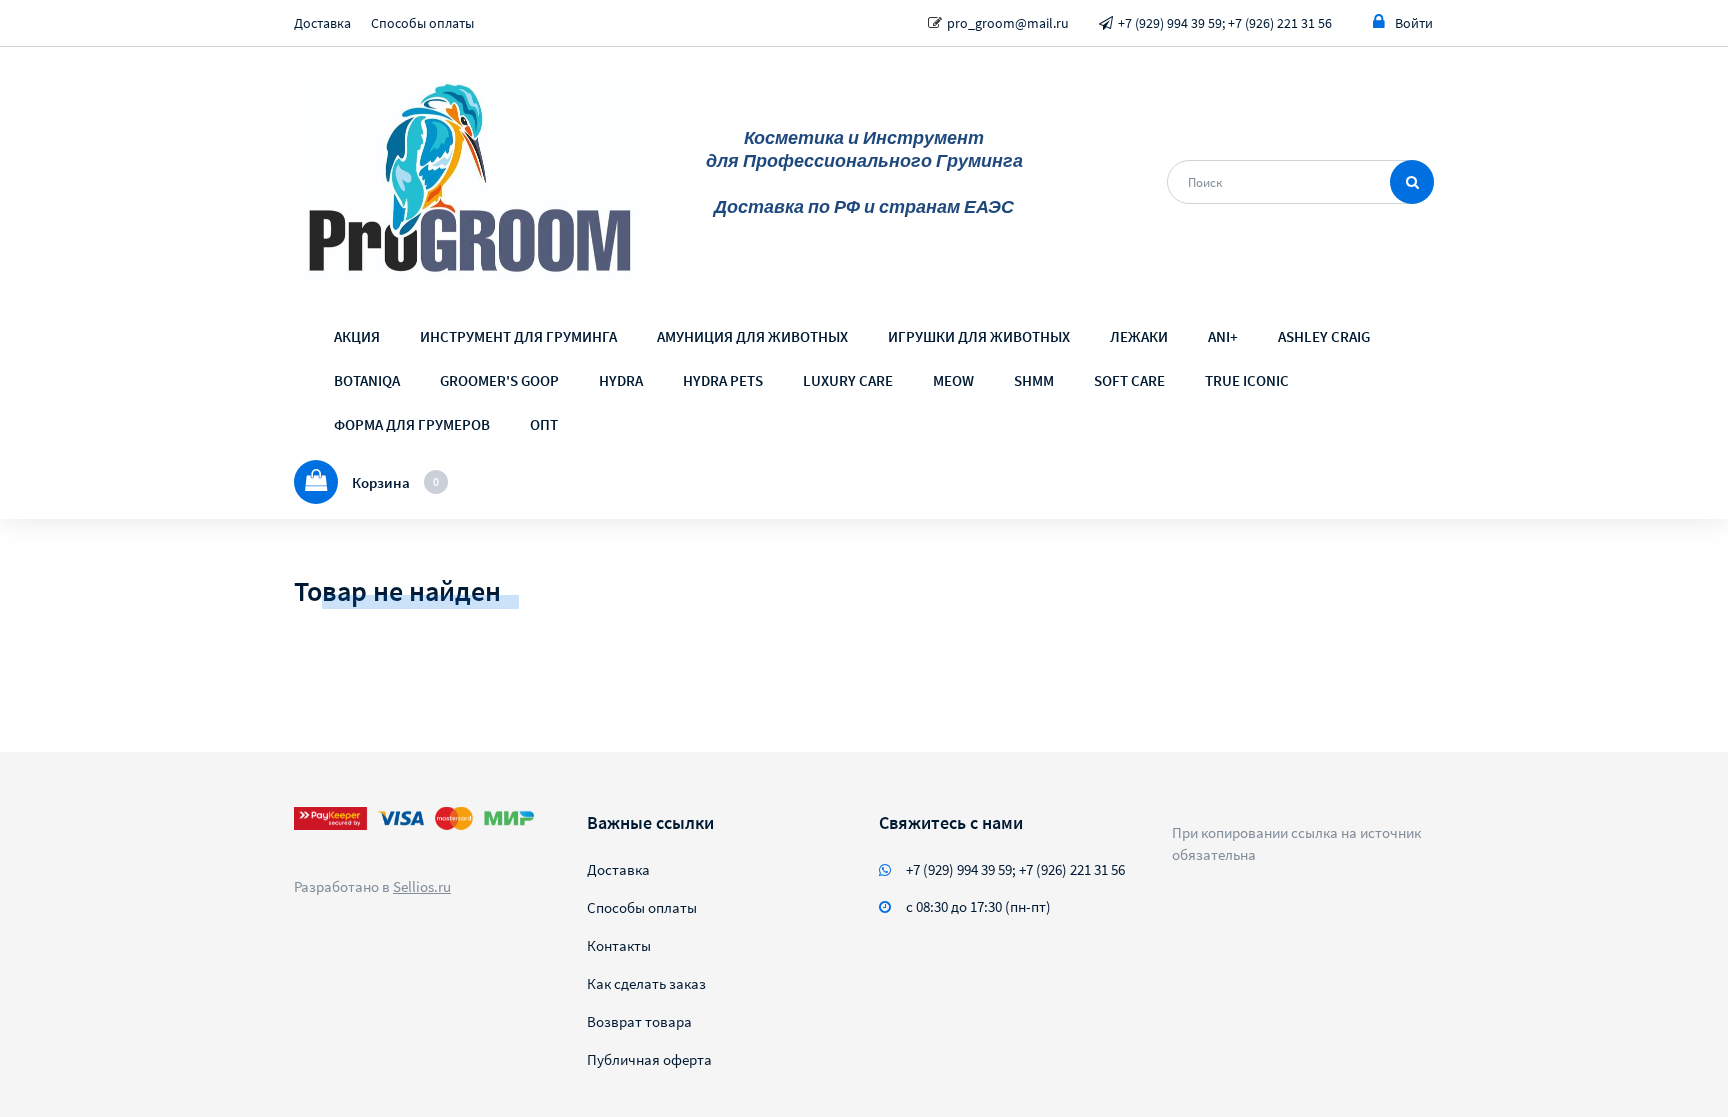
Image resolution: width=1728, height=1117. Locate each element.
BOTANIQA (367, 380)
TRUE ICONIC (1247, 380)
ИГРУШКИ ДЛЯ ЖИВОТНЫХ (979, 336)
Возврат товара (639, 1021)
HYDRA (621, 380)
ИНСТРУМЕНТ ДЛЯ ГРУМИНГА (518, 336)
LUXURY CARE (848, 380)
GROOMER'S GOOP (499, 380)
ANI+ (1223, 336)
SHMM (1034, 380)
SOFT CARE (1129, 380)
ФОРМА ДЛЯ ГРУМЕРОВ (412, 424)
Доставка (322, 23)
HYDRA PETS (723, 380)
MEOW (953, 380)
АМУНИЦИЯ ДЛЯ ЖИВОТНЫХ (752, 336)
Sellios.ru (422, 886)
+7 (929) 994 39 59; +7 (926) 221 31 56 (1225, 23)
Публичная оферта (649, 1059)
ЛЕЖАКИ (1139, 336)
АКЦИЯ (357, 336)
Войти (1414, 23)
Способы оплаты (422, 23)
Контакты (619, 945)
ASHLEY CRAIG (1324, 336)
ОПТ (544, 424)
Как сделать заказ (646, 983)
